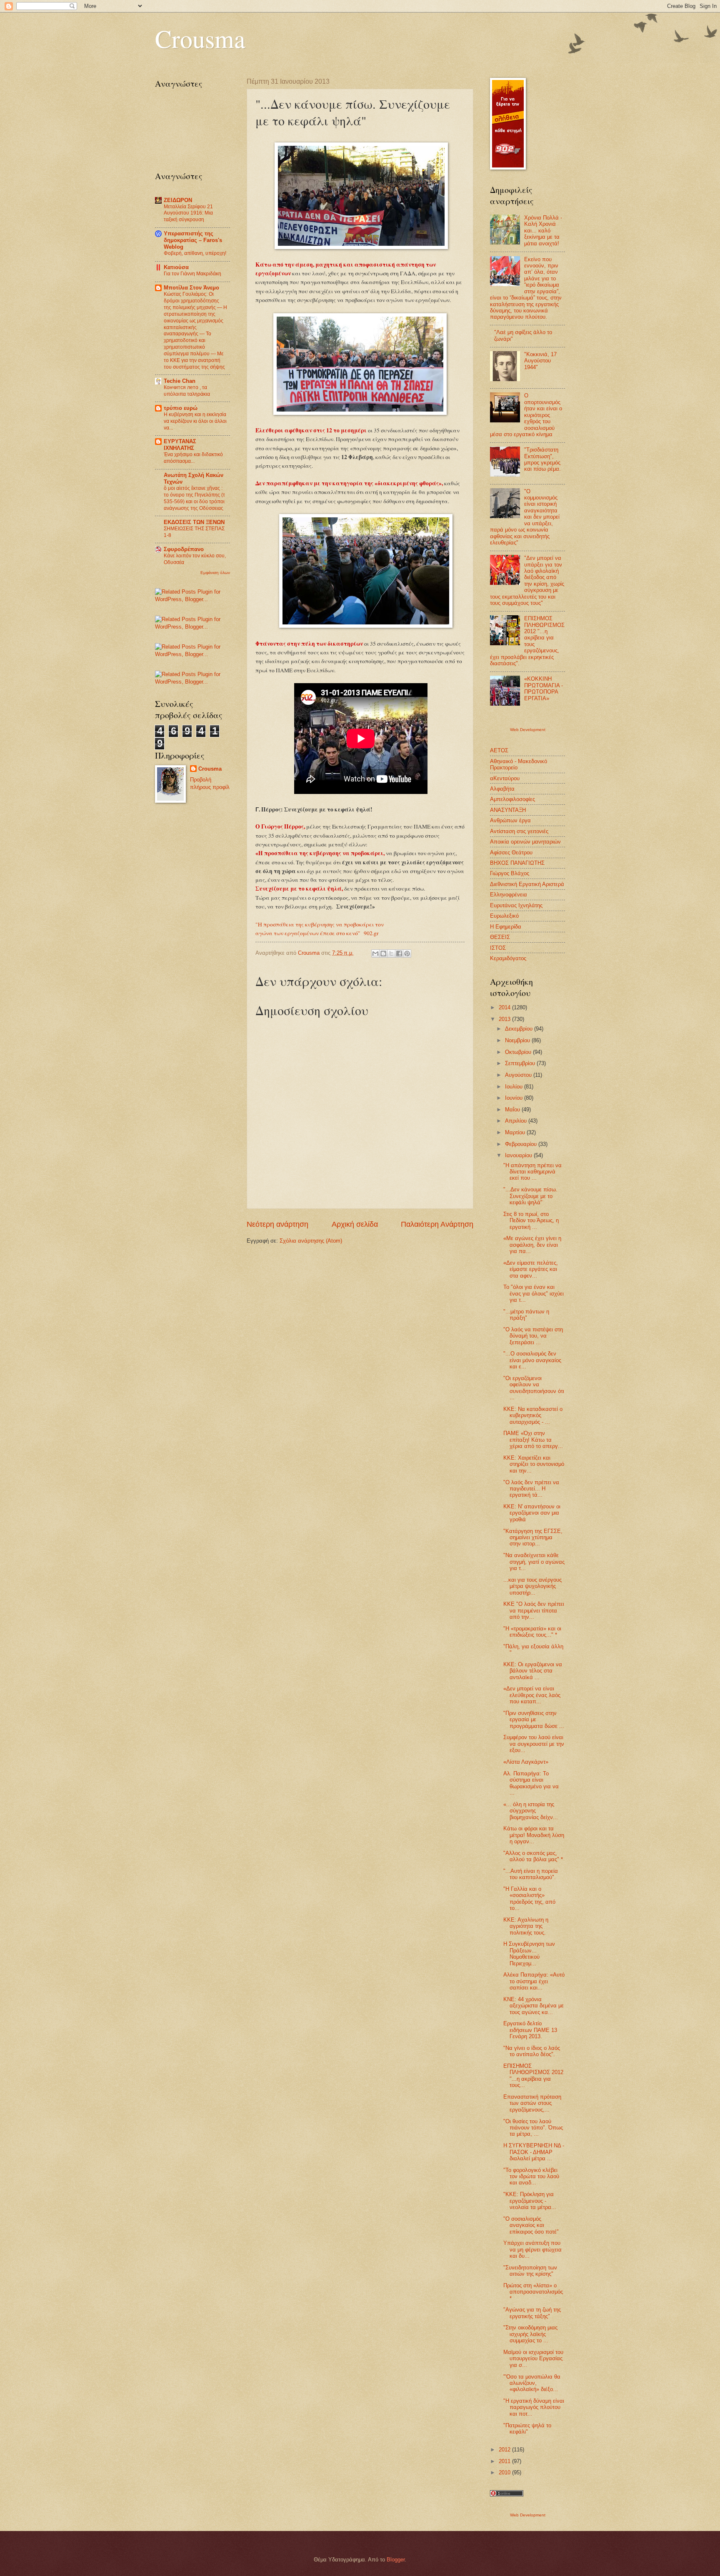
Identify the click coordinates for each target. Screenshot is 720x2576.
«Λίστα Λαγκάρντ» (526, 1762)
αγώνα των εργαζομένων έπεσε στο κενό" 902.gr (317, 933)
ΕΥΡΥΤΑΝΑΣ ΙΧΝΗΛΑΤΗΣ (180, 445)
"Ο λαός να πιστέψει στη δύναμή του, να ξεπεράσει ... (533, 1336)
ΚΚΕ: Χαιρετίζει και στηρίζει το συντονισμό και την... (534, 1464)
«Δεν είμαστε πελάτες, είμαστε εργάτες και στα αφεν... (531, 1269)
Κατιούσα (176, 267)
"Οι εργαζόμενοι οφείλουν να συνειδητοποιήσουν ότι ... (534, 1388)
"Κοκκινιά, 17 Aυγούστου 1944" (540, 361)
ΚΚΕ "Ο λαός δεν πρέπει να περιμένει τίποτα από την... (534, 1610)
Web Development (528, 730)
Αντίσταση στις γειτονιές (519, 831)
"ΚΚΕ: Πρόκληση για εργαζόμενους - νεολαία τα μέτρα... (530, 2201)
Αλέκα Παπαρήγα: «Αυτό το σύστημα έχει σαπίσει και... (534, 1981)
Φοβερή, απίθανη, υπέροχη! (195, 253)
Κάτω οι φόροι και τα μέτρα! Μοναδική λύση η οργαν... (534, 1835)
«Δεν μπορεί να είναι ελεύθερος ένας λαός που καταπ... (532, 1695)
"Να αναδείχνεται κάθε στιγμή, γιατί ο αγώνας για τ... (534, 1562)
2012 (505, 2450)
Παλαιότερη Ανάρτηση (437, 1224)
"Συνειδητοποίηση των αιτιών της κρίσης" (530, 2271)
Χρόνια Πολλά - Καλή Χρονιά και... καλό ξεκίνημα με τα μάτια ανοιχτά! (543, 231)
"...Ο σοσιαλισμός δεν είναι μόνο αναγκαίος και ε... (532, 1360)
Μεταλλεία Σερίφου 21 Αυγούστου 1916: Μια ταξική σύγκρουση (188, 213)
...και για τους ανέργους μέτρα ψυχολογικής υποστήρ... (532, 1586)
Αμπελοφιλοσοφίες (512, 799)
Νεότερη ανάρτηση (277, 1224)
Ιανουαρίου (519, 1155)
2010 (505, 2472)
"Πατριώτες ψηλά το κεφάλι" (527, 2429)
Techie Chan (180, 381)
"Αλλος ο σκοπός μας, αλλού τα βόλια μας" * (533, 1856)
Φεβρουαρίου (522, 1144)
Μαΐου (513, 1110)
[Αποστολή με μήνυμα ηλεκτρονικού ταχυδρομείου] (375, 954)
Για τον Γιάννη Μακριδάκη (192, 274)
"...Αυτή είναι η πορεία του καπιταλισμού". (531, 1874)
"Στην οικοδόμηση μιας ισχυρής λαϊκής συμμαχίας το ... (530, 2334)
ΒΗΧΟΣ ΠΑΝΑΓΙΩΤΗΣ (517, 863)
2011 (505, 2461)
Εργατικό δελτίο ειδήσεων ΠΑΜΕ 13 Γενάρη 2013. (530, 2030)
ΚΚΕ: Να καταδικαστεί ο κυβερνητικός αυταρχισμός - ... (533, 1415)
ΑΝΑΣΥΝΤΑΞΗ (508, 810)
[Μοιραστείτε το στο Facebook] (399, 954)
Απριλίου (517, 1121)
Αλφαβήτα (502, 789)
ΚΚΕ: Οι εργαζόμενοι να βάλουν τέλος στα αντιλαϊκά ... (533, 1671)
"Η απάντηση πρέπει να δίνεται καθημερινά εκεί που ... (532, 1172)
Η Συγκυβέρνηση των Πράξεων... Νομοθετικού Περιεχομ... (529, 1953)
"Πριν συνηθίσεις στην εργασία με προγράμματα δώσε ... (534, 1720)
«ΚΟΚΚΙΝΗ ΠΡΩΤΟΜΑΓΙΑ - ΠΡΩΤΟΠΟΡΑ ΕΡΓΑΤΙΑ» (544, 688)
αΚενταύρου (505, 778)
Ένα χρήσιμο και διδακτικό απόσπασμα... (193, 458)
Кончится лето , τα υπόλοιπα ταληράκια (187, 391)
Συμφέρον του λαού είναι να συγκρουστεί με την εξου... (534, 1744)
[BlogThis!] (383, 954)
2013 (505, 1019)
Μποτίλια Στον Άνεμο (191, 288)
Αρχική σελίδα (355, 1224)
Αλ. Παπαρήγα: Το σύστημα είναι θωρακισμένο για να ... (531, 1783)
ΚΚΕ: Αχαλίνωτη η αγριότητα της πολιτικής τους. (526, 1926)
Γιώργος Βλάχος (510, 873)
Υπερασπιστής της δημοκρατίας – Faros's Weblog (193, 240)
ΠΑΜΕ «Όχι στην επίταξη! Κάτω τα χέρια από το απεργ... (533, 1440)
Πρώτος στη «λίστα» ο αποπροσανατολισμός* (533, 2292)
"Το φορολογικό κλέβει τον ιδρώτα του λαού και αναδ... (531, 2177)
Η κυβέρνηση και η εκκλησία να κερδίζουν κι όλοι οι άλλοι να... (195, 421)
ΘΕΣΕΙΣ (500, 937)
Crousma (200, 38)
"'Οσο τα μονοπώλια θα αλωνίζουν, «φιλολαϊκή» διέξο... (532, 2383)
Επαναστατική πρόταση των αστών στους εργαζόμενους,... (532, 2103)
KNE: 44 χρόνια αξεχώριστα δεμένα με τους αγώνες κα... (534, 2006)
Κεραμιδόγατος (508, 958)
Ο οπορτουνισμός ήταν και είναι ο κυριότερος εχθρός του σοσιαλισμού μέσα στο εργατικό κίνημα (526, 415)
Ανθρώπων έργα (510, 820)
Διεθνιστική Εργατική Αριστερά (527, 884)
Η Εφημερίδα (506, 927)
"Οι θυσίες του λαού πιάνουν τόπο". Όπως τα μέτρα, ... (533, 2128)
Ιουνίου (515, 1098)
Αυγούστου (519, 1075)
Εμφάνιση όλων (215, 573)
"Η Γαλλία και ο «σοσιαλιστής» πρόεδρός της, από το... (529, 1898)
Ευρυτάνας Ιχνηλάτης (516, 905)
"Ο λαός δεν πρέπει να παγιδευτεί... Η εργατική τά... (531, 1489)
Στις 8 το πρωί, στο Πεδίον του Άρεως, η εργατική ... (531, 1221)
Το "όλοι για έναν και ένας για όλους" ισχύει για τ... (534, 1293)
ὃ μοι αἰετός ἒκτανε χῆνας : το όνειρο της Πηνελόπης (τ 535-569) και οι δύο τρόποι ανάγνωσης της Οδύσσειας (194, 498)
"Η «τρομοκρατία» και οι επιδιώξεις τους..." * (532, 1632)
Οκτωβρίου (519, 1052)
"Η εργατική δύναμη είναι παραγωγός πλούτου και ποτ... (534, 2407)
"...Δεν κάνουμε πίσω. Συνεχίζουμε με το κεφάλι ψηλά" (530, 1196)
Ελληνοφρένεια (509, 895)
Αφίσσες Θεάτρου (511, 852)
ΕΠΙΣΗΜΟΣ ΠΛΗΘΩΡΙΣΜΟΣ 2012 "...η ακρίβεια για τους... (533, 2076)
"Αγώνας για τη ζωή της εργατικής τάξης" (532, 2313)
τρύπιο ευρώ (181, 408)
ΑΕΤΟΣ (499, 750)
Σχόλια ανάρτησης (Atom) (311, 1241)
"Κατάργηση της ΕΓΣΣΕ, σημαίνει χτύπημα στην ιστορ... (533, 1538)
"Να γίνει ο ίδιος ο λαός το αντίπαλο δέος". (532, 2051)
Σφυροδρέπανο (184, 549)
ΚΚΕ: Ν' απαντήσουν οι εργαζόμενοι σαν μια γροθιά (532, 1513)
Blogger (396, 2560)
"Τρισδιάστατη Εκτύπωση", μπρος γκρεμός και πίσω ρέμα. (542, 459)
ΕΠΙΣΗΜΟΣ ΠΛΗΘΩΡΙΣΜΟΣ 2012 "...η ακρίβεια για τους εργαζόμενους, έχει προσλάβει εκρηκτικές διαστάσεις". (527, 641)
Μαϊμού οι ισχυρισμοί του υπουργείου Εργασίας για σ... (533, 2359)
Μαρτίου (516, 1132)
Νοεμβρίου (518, 1040)
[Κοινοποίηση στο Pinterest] (407, 954)
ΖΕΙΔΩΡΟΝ (178, 200)
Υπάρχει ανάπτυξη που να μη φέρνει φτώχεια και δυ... (532, 2249)
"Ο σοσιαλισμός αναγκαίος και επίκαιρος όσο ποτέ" (531, 2225)
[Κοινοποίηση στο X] (391, 954)
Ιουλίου (515, 1087)
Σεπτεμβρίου (521, 1063)
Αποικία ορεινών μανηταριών (525, 842)
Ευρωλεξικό (504, 916)
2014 (505, 1007)
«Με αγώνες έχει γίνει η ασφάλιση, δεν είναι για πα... (532, 1245)
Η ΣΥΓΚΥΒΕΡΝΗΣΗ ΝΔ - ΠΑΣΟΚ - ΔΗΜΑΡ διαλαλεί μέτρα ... (534, 2152)
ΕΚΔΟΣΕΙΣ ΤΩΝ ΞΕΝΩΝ (194, 522)
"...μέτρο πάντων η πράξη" (526, 1315)
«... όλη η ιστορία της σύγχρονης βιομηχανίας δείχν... (531, 1811)
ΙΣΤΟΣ (498, 948)
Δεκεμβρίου (520, 1029)
